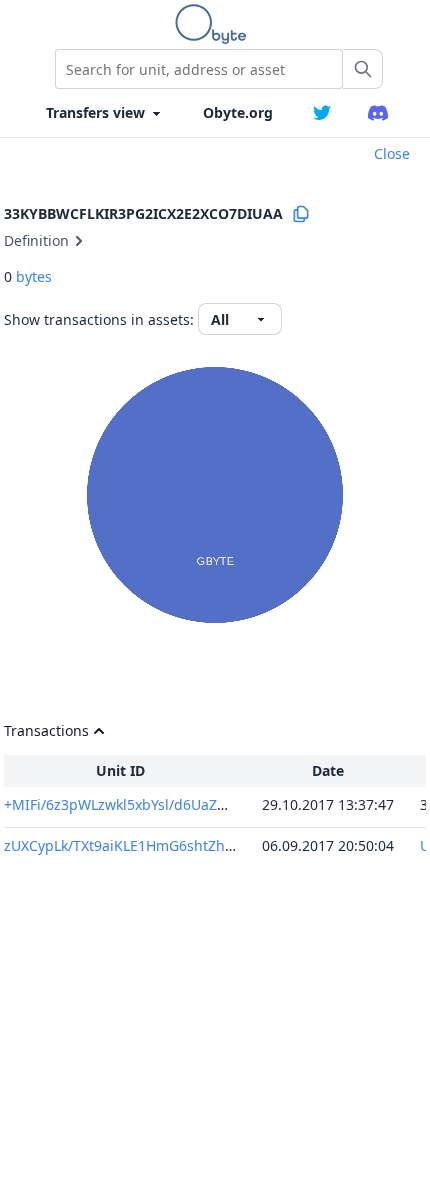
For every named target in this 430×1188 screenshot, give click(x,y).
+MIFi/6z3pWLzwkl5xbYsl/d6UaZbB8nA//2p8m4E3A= (177, 804)
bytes (34, 276)
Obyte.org (238, 112)
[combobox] (199, 69)
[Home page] (215, 24)
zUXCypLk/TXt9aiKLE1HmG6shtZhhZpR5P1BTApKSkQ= (182, 845)
